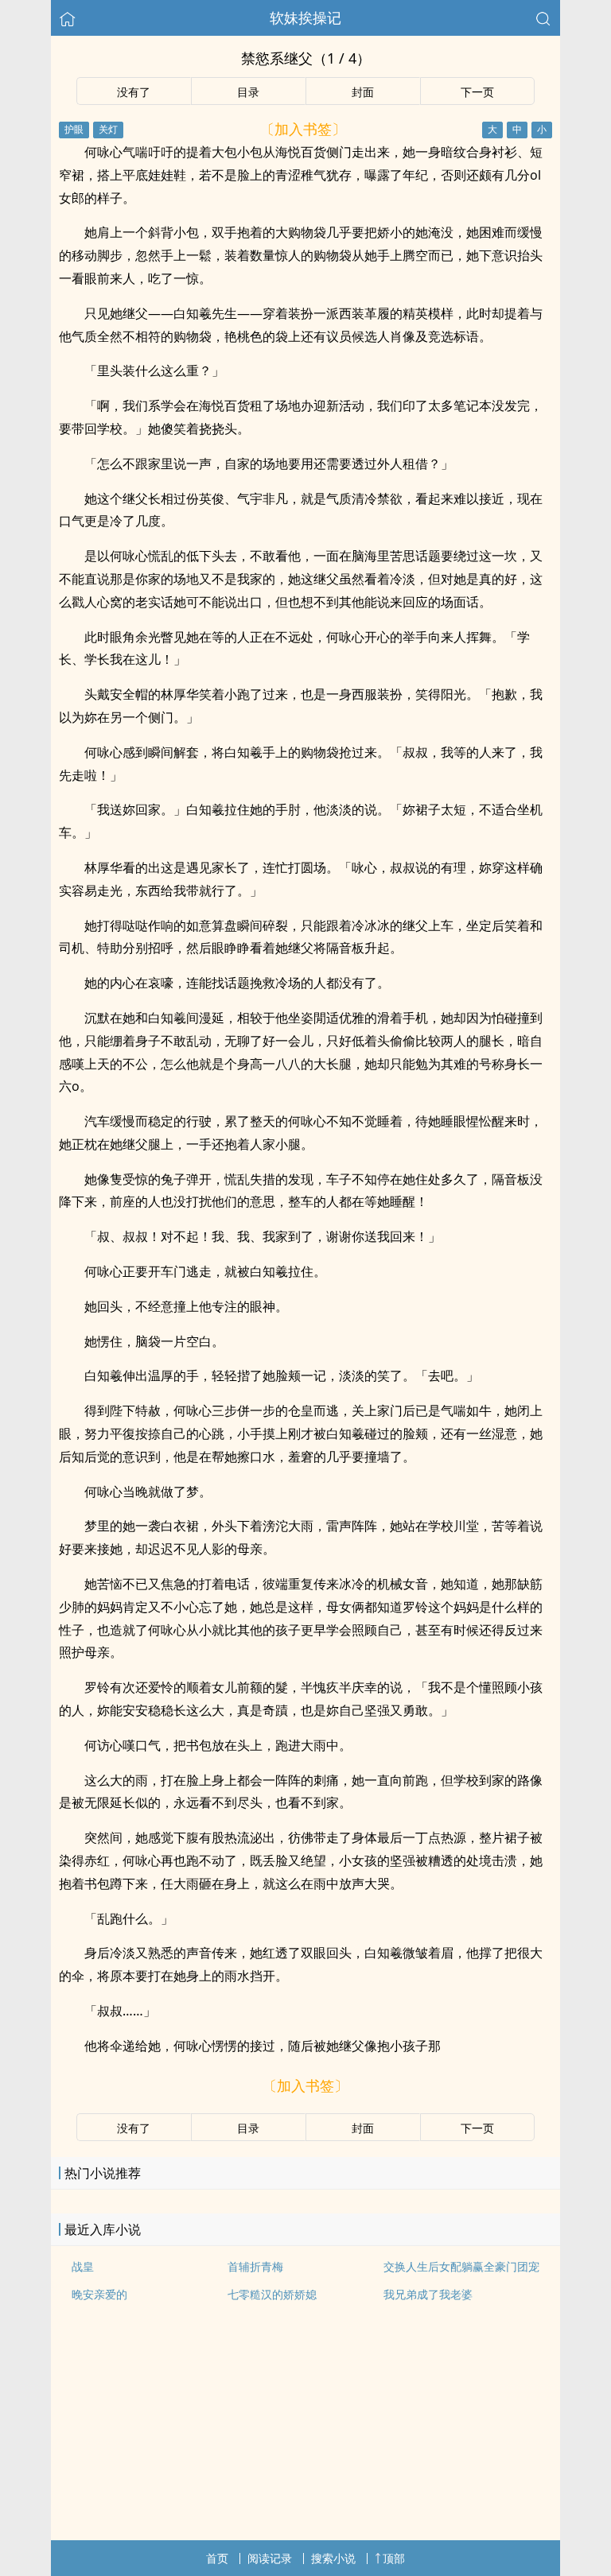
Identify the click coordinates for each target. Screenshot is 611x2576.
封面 (363, 92)
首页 (217, 2558)
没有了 (134, 92)
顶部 (394, 2558)
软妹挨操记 (305, 17)
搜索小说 (333, 2558)
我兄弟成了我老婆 (428, 2294)
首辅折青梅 (255, 2266)
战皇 (83, 2266)
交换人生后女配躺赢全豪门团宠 (461, 2266)
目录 (248, 92)
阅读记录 (270, 2558)
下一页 (477, 92)
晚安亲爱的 (99, 2294)
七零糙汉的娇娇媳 (272, 2294)
